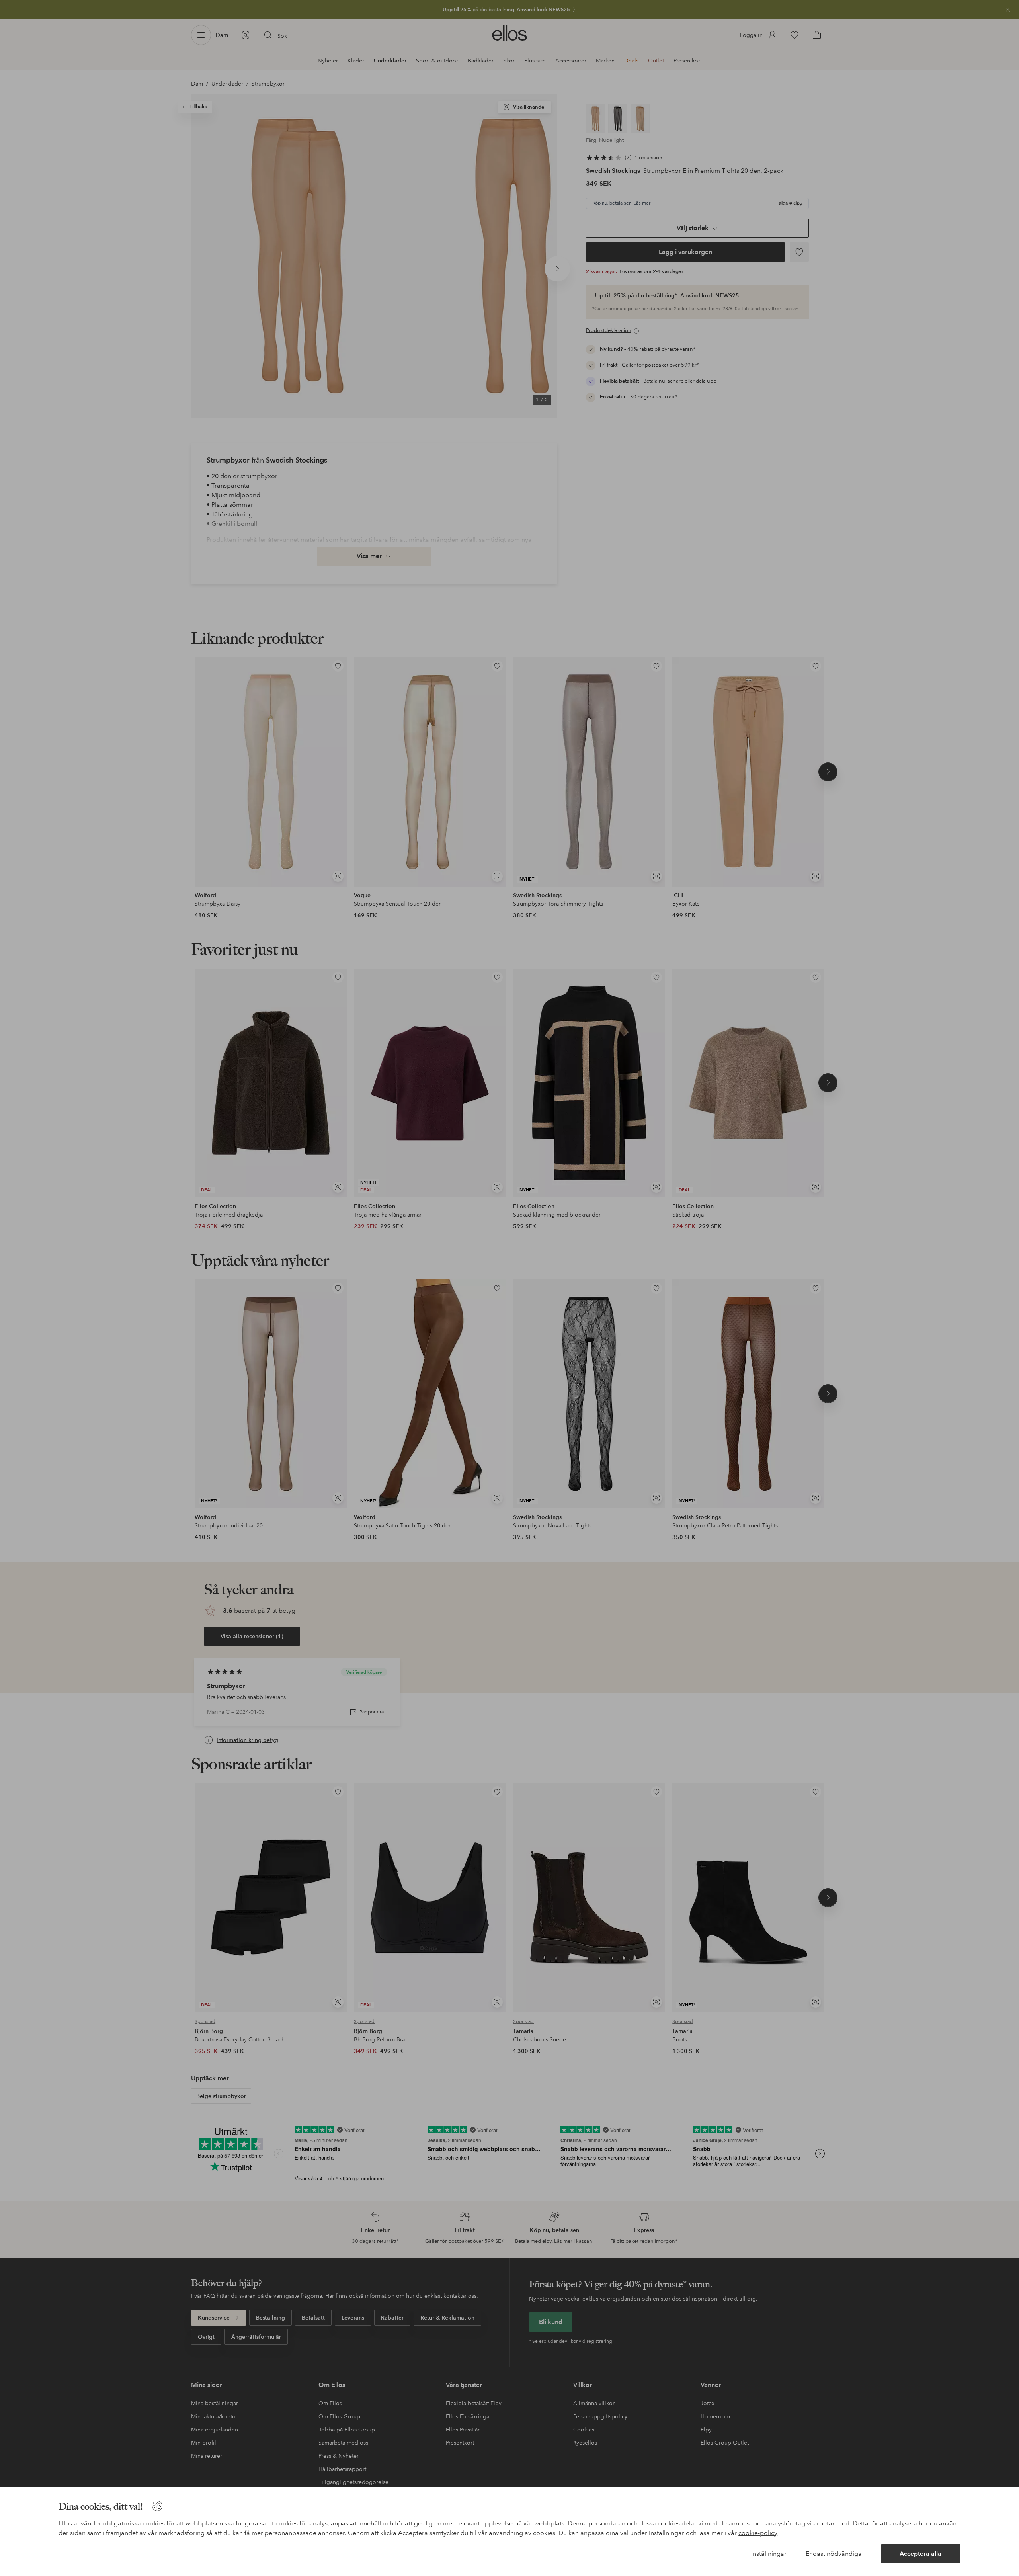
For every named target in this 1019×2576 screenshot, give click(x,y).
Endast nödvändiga (834, 2554)
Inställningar (769, 2554)
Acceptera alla (920, 2554)
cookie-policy (758, 2533)
